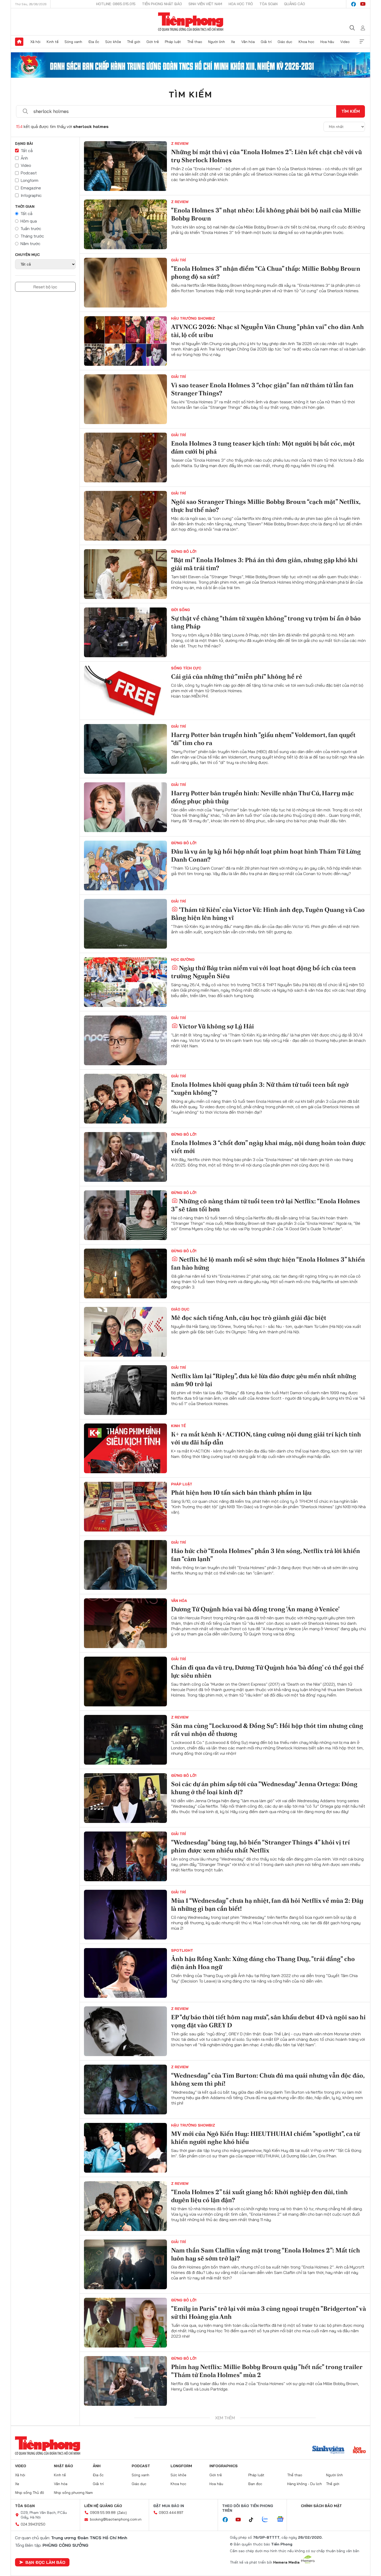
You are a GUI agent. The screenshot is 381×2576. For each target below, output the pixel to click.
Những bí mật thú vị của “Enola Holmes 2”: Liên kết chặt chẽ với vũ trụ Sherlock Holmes (266, 156)
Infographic (31, 195)
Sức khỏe (113, 42)
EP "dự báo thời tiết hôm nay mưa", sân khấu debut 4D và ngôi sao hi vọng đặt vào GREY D (268, 2021)
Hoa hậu (327, 42)
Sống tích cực (186, 668)
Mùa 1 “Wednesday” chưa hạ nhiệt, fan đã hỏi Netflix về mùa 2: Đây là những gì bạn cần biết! (267, 1905)
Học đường (183, 960)
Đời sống (181, 610)
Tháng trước (32, 236)
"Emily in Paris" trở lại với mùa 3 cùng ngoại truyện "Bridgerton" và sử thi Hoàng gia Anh (269, 2313)
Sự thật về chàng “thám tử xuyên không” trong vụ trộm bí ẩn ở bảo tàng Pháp (266, 622)
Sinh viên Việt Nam (205, 4)
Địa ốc (94, 42)
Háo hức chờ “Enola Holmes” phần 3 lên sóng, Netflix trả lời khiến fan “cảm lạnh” (266, 1555)
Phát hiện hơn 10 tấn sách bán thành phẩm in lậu (241, 1493)
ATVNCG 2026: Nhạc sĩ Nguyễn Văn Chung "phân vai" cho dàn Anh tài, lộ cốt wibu (267, 331)
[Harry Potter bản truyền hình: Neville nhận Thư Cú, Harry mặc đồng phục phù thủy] (125, 807)
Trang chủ (19, 42)
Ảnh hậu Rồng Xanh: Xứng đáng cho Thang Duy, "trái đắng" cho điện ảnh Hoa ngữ (263, 1963)
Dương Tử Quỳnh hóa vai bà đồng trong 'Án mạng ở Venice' (255, 1609)
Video (345, 42)
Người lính (217, 42)
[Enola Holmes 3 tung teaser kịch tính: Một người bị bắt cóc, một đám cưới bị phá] (125, 457)
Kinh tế (53, 42)
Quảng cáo (295, 4)
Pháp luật (173, 42)
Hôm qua (29, 221)
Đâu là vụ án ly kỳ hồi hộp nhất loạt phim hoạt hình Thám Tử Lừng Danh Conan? (266, 855)
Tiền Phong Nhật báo (162, 4)
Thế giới (134, 42)
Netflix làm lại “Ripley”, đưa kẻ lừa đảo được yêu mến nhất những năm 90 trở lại (264, 1380)
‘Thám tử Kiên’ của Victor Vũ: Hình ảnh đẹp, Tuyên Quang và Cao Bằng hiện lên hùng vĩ (268, 914)
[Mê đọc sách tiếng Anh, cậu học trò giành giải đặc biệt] (125, 1332)
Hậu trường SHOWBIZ (193, 318)
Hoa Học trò (241, 4)
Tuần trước (31, 228)
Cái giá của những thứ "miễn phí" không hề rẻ (237, 677)
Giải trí (266, 42)
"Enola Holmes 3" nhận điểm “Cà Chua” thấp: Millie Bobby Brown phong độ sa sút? (266, 273)
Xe (233, 42)
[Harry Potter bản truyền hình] (125, 749)
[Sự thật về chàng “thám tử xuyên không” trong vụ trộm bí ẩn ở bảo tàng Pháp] (125, 632)
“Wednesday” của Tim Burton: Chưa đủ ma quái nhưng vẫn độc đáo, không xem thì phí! (268, 2079)
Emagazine (31, 188)
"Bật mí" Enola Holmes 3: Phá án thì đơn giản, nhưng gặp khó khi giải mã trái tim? (264, 564)
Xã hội (35, 42)
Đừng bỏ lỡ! (184, 552)
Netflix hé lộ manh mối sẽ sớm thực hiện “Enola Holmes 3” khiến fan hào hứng (268, 1263)
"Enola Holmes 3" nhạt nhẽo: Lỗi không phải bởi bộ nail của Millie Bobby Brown (266, 214)
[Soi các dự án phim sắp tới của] (125, 1798)
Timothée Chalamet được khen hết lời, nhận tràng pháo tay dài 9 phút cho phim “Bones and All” (264, 2429)
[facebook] (354, 4)
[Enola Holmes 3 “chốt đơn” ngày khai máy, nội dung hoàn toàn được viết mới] (125, 1157)
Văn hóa (248, 42)
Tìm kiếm (190, 94)
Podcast (29, 173)
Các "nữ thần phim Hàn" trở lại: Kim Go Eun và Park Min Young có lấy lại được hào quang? (266, 2546)
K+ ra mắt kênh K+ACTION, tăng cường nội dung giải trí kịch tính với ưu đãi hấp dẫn (266, 1438)
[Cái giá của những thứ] (125, 691)
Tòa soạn (269, 4)
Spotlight (182, 1950)
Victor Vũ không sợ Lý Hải (216, 1026)
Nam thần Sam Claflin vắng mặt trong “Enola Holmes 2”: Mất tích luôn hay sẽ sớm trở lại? (266, 2254)
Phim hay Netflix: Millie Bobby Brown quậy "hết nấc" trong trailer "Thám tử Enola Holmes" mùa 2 (267, 2371)
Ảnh (24, 158)
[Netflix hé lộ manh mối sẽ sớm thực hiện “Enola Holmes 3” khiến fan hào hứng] (125, 1273)
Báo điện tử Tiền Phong (191, 22)
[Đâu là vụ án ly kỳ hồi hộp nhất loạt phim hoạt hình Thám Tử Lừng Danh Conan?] (125, 865)
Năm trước (30, 244)
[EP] (125, 2031)
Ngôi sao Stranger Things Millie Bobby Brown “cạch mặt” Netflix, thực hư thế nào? (266, 506)
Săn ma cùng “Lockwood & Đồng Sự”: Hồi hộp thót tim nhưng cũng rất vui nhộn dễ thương (267, 1730)
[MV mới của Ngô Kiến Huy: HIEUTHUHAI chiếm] (125, 2148)
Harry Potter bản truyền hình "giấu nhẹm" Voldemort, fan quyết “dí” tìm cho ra (263, 739)
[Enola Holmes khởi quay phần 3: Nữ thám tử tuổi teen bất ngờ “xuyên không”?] (125, 1099)
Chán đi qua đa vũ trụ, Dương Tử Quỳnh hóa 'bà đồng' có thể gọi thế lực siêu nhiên (267, 1671)
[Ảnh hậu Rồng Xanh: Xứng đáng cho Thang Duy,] (125, 1973)
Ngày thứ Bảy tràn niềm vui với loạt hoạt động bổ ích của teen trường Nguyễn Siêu (263, 972)
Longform (30, 180)
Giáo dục (285, 42)
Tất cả (27, 151)
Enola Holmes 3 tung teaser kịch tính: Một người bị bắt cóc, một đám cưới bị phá (263, 447)
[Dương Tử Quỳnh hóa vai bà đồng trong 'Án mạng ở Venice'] (125, 1623)
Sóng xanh (73, 42)
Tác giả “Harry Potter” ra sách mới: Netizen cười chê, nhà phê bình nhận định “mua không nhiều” (267, 2487)
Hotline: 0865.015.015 (116, 4)
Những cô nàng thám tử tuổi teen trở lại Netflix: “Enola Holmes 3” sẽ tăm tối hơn (266, 1205)
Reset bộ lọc (45, 287)
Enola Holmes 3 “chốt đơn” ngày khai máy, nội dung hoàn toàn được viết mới (268, 1147)
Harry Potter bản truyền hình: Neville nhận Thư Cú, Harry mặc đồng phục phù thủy (262, 797)
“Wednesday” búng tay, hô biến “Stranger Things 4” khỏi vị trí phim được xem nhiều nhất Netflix (260, 1846)
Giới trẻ (153, 42)
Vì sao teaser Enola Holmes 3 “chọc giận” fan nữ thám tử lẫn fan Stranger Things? (262, 389)
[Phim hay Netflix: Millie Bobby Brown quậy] (125, 2381)
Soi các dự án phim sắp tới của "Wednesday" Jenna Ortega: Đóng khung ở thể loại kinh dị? (264, 1788)
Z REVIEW (180, 144)
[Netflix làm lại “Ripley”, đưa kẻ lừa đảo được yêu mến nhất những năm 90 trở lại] (125, 1390)
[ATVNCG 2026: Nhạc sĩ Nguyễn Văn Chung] (125, 341)
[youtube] (363, 4)
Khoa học (306, 42)
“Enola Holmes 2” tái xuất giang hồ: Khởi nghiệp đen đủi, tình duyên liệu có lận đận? (259, 2196)
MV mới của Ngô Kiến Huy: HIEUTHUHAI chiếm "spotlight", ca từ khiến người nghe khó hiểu (265, 2138)
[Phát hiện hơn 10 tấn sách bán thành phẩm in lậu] (125, 1507)
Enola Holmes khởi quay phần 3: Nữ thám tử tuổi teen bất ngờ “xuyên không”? (260, 1089)
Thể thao (195, 42)
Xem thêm (362, 42)
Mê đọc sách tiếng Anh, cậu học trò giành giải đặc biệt (249, 1318)
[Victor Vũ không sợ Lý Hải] (125, 1040)
